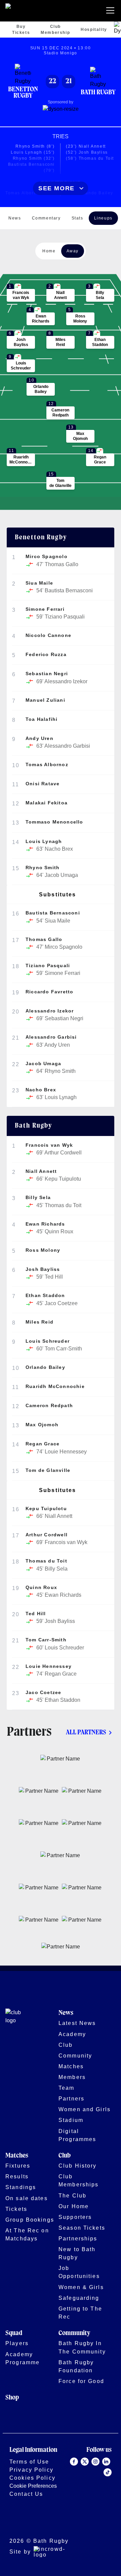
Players (17, 2343)
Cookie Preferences (33, 2486)
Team (67, 2088)
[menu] (112, 11)
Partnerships (78, 2238)
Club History (78, 2166)
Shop (12, 2398)
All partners (86, 1732)
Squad (14, 2333)
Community (75, 2055)
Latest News (77, 2023)
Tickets (16, 2209)
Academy (72, 2034)
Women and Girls (85, 2109)
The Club (72, 2195)
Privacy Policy (31, 2470)
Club (66, 2045)
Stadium (71, 2120)
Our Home (74, 2206)
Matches (71, 2066)
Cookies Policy (32, 2478)
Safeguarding (79, 2298)
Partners (71, 2098)
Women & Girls (81, 2287)
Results (17, 2176)
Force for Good (81, 2381)
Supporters (75, 2217)
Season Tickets (82, 2228)
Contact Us (26, 2494)
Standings (21, 2187)
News (66, 2013)
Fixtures (18, 2166)
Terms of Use (29, 2462)
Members (72, 2077)
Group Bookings (30, 2220)
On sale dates (27, 2198)
